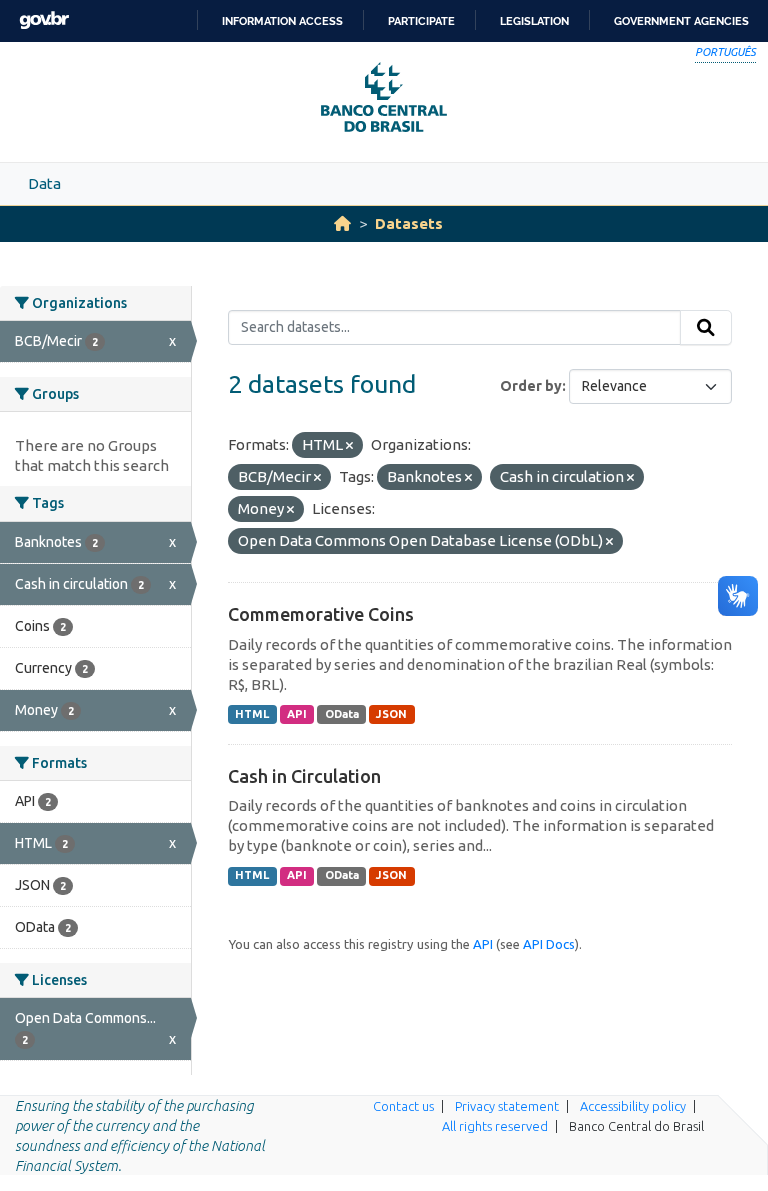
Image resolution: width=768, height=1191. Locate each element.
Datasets (409, 223)
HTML (252, 714)
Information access (282, 21)
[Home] (342, 223)
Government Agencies (681, 21)
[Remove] (349, 446)
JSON (391, 714)
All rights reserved (495, 1126)
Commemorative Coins (321, 614)
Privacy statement (507, 1106)
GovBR (44, 20)
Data (44, 183)
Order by (531, 386)
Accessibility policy (633, 1106)
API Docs (549, 944)
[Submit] (706, 328)
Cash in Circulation (304, 776)
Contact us (403, 1106)
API (297, 714)
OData (342, 714)
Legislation (534, 21)
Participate (421, 21)
